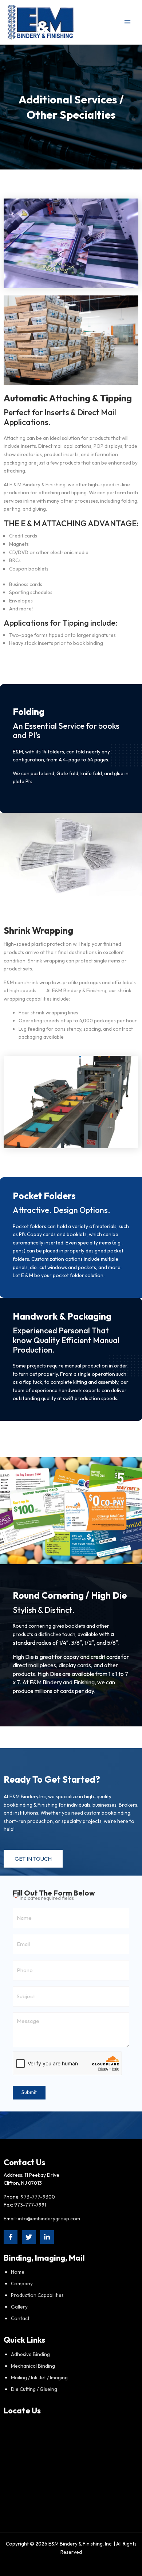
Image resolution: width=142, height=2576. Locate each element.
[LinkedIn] (47, 2237)
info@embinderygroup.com (49, 2219)
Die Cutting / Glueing (34, 2389)
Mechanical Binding (33, 2366)
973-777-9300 (38, 2197)
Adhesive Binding (30, 2354)
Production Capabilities (37, 2295)
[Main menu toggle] (128, 22)
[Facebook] (11, 2237)
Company (22, 2283)
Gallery (19, 2307)
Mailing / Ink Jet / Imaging (39, 2377)
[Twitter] (29, 2237)
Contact (20, 2318)
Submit (29, 2092)
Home (18, 2272)
